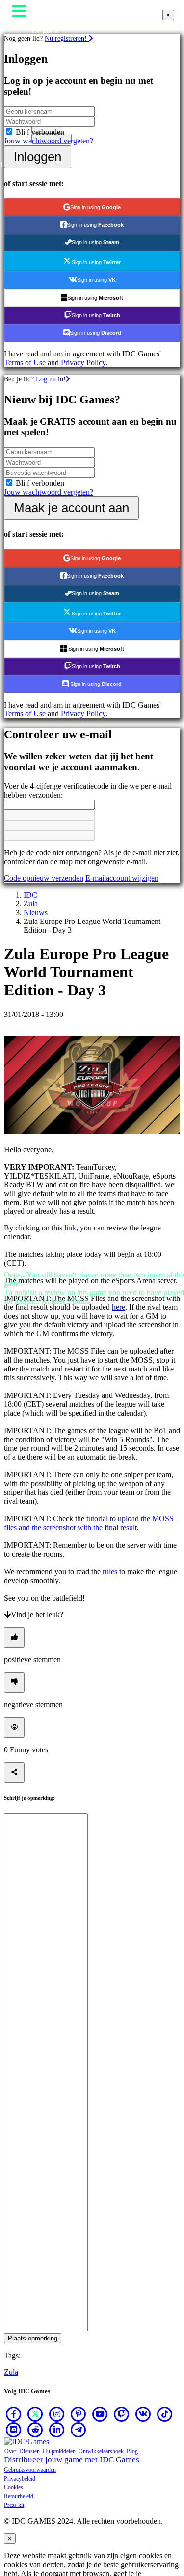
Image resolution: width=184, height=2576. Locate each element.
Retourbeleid (19, 2496)
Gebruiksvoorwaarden (30, 2470)
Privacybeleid (20, 2479)
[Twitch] (122, 2414)
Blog (132, 2451)
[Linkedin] (57, 2430)
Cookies (13, 2487)
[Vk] (143, 2414)
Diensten (29, 2451)
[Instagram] (57, 2414)
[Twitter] (35, 2414)
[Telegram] (79, 2430)
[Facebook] (14, 2414)
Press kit (14, 2505)
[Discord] (14, 2430)
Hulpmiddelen (59, 2451)
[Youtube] (100, 2414)
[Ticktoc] (165, 2414)
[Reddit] (35, 2430)
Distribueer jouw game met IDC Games (72, 2460)
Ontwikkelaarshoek (101, 2451)
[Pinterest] (79, 2414)
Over (10, 2451)
